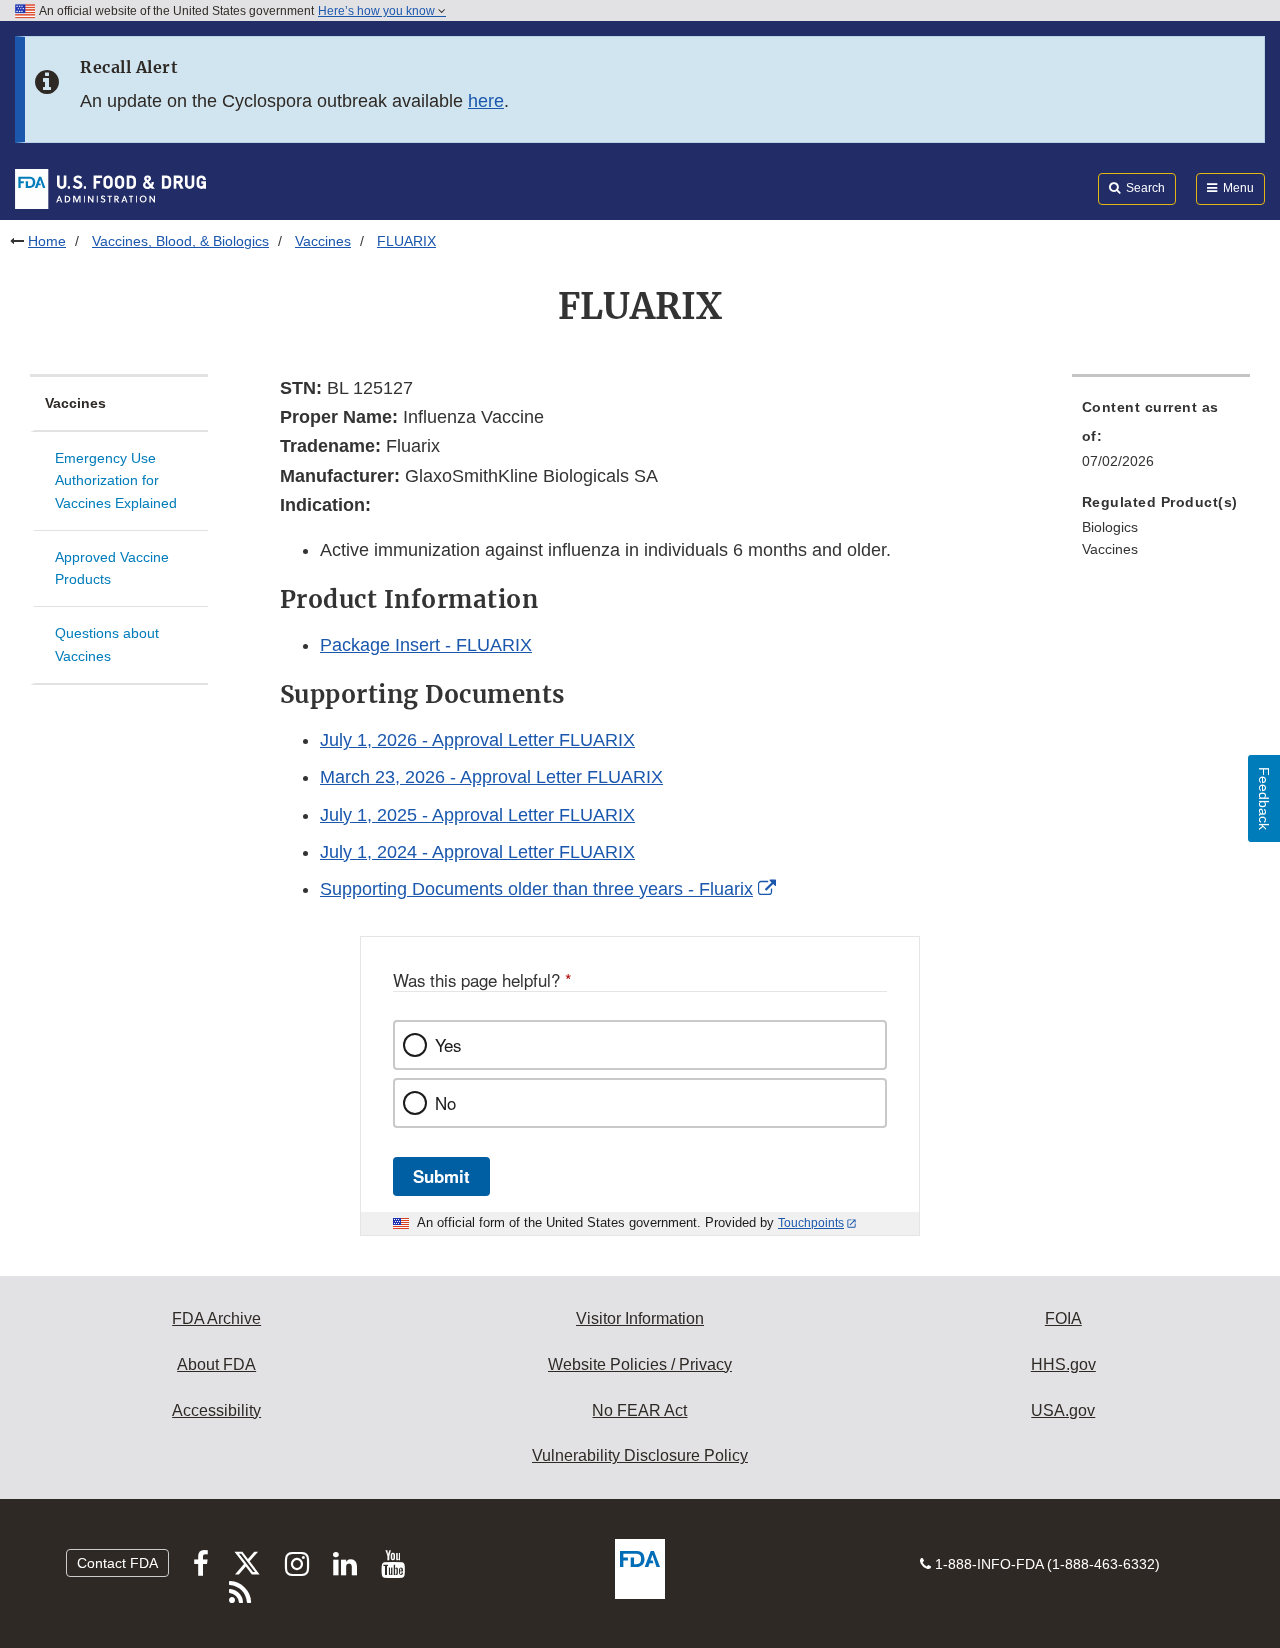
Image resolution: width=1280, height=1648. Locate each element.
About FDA (216, 1364)
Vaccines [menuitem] (1110, 549)
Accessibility (216, 1410)
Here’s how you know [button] (378, 11)
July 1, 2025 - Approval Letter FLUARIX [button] (477, 815)
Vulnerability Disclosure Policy (640, 1455)
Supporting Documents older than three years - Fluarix (536, 889)
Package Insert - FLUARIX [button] (426, 645)
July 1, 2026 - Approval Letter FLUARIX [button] (477, 740)
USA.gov (1063, 1410)
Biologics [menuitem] (1110, 527)
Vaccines (323, 241)
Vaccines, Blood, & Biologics (180, 241)
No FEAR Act (639, 1410)
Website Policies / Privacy (640, 1364)
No (445, 1103)
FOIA (1063, 1318)
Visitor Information (640, 1318)
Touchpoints (811, 1223)
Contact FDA (117, 1563)
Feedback (1264, 798)
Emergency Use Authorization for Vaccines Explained (116, 480)
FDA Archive (216, 1318)
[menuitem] (1161, 440)
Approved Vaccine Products (112, 568)
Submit (441, 1176)
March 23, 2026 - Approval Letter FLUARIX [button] (491, 777)
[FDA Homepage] (110, 188)
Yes (448, 1045)
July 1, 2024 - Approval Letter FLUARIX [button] (477, 852)
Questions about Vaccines (107, 644)
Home (47, 241)
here (486, 101)
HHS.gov (1063, 1364)
